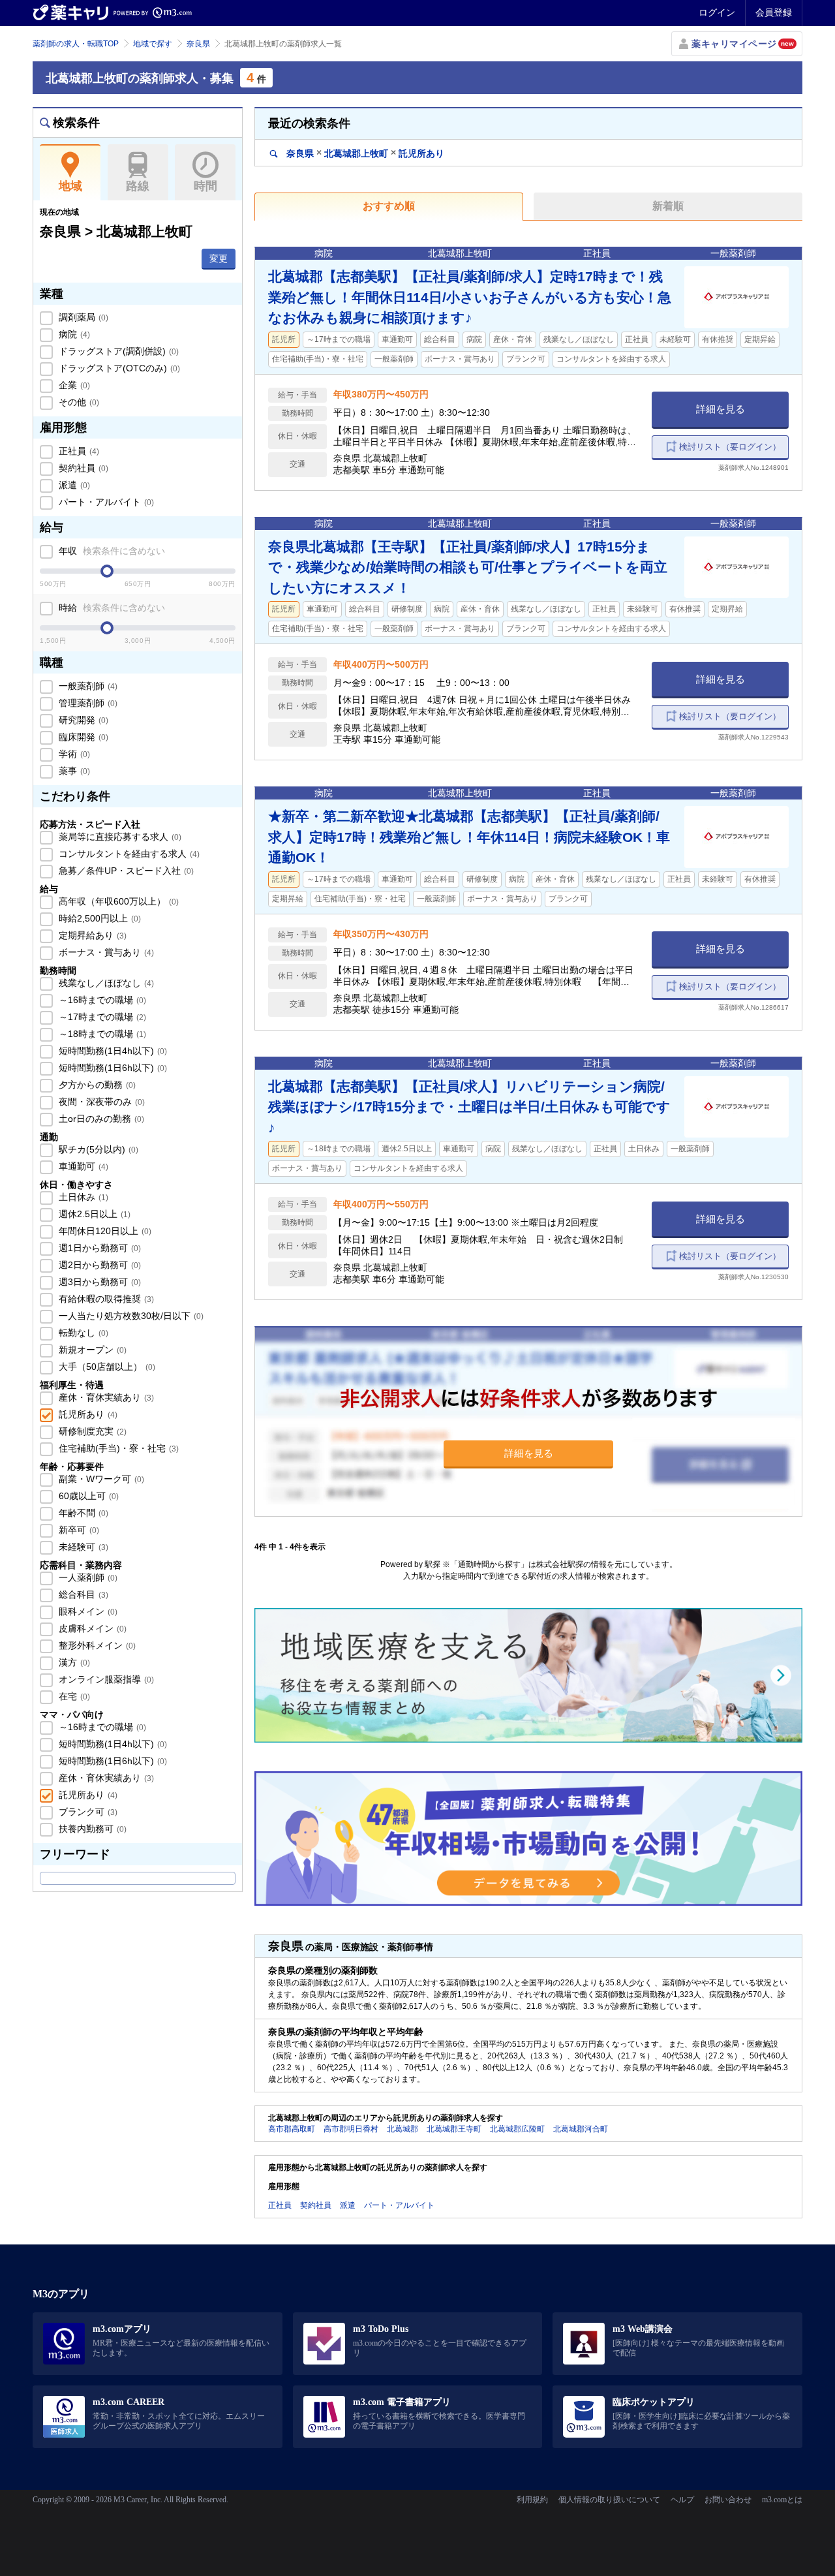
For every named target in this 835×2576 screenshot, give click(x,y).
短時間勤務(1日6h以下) (112, 1068)
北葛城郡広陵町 (517, 2129)
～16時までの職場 (101, 1000)
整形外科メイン (96, 1645)
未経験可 (82, 1547)
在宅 (73, 1696)
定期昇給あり (91, 935)
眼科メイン (87, 1611)
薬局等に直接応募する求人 (119, 837)
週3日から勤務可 (99, 1282)
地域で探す (153, 44)
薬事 (73, 771)
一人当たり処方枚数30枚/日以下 (130, 1316)
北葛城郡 (402, 2129)
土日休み (82, 1197)
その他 (78, 402)
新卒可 (78, 1530)
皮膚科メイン (91, 1628)
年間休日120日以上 (104, 1231)
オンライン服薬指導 (105, 1679)
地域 (70, 186)
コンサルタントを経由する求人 (128, 854)
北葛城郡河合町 (581, 2129)
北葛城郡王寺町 (454, 2129)
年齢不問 (82, 1513)
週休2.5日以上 (93, 1214)
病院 (73, 334)
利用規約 (532, 2500)
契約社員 (82, 468)
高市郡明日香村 (351, 2129)
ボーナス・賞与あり (105, 952)
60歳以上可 (87, 1496)
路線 (138, 186)
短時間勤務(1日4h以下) (112, 1051)
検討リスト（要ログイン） (730, 447)
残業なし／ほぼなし (105, 983)
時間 (205, 186)
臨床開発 (82, 737)
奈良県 (198, 44)
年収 (111, 551)
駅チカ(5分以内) (97, 1149)
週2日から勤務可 (99, 1265)
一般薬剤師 (87, 686)
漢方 (73, 1662)
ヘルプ (682, 2500)
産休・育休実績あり (105, 1397)
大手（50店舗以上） (106, 1367)
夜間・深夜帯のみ (100, 1102)
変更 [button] (219, 258)
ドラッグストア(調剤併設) (117, 351)
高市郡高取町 (292, 2129)
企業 (73, 385)
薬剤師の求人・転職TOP (76, 44)
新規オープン (91, 1350)
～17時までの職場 (101, 1017)
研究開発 (82, 720)
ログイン (717, 12)
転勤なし (82, 1333)
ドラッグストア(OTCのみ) (118, 368)
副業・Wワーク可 (100, 1479)
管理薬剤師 (87, 703)
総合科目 (82, 1594)
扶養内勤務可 (91, 1829)
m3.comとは (782, 2500)
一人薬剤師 (87, 1577)
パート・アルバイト (105, 502)
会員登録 (774, 12)
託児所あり (87, 1414)
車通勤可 (82, 1166)
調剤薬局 (82, 317)
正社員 (78, 451)
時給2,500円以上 (99, 918)
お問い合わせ (728, 2500)
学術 (73, 754)
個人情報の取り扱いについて (609, 2500)
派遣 (73, 485)
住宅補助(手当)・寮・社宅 (117, 1448)
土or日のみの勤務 (100, 1119)
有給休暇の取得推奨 (105, 1299)
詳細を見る (721, 409)
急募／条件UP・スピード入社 (125, 871)
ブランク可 (87, 1812)
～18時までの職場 (101, 1034)
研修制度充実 (91, 1431)
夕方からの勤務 (96, 1085)
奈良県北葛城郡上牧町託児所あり (364, 153)
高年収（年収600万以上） (117, 901)
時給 (111, 608)
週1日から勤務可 (99, 1248)
